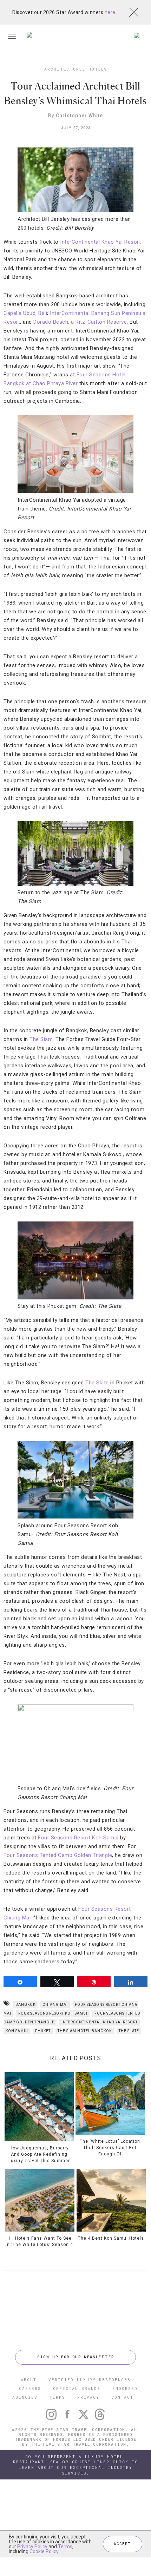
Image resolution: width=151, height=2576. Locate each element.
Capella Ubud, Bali (25, 313)
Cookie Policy (44, 2551)
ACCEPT (123, 2544)
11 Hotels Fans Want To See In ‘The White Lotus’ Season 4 (40, 2241)
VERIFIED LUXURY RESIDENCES (90, 2380)
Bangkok (25, 2005)
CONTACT (122, 2397)
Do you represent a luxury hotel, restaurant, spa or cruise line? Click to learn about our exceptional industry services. (76, 2465)
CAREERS (30, 2388)
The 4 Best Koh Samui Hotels (111, 2238)
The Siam (41, 1039)
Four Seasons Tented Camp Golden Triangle (58, 1855)
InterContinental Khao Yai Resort (100, 242)
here (110, 12)
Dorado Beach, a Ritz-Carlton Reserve (80, 322)
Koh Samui (17, 2031)
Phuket (43, 2031)
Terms (65, 2547)
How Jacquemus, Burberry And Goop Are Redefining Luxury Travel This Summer (39, 2154)
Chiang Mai (55, 2005)
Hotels (98, 69)
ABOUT (29, 2380)
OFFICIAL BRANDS (77, 2388)
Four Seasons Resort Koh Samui (78, 1838)
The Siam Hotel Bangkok (85, 2031)
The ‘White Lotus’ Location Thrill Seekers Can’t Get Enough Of (110, 2148)
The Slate (97, 1383)
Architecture (63, 69)
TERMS (57, 2397)
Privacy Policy (32, 2547)
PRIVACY (88, 2397)
